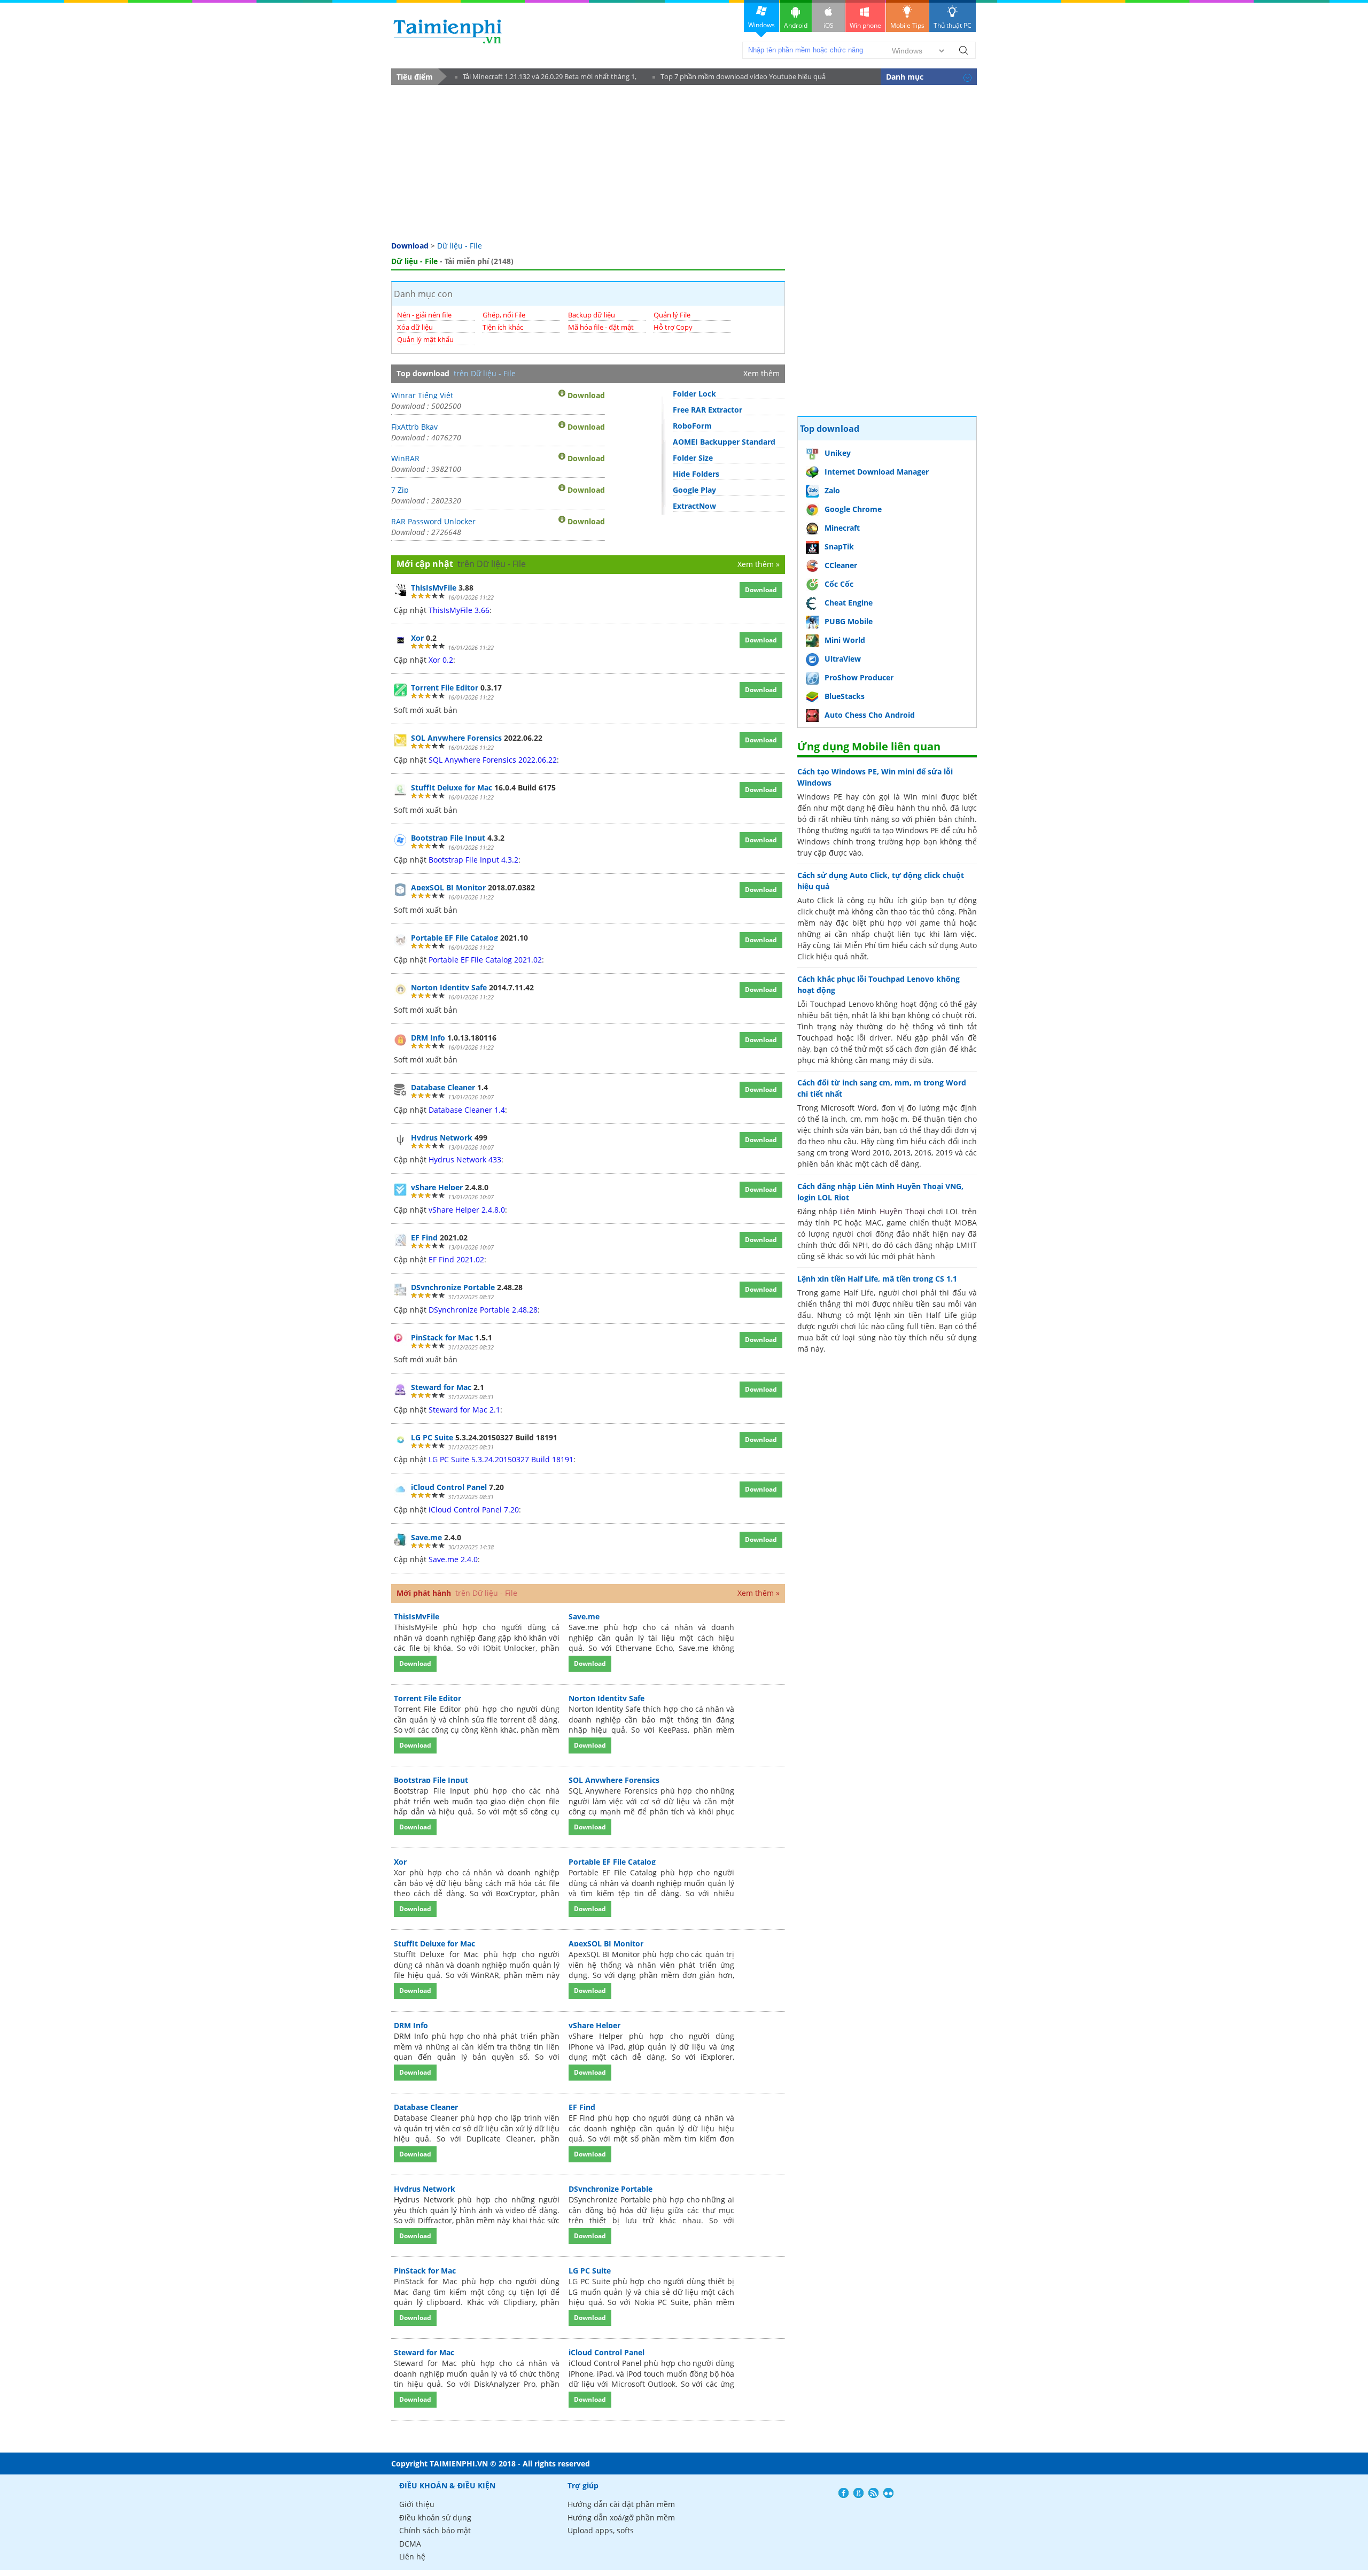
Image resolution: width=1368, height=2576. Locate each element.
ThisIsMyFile (434, 588)
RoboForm (692, 426)
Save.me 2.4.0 (453, 1559)
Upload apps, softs (601, 2530)
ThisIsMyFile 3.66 (459, 610)
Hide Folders (696, 474)
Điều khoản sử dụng (435, 2517)
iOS (829, 25)
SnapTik (839, 546)
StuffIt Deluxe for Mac (452, 787)
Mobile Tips (907, 25)
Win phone (865, 25)
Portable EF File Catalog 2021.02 (485, 960)
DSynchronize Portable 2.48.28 (483, 1310)
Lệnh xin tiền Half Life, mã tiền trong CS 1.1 (877, 1279)
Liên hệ (412, 2556)
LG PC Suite (432, 1437)
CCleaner (841, 565)
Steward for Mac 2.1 (464, 1410)
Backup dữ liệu (592, 315)
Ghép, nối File (504, 315)
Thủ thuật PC (953, 25)
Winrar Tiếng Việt (422, 394)
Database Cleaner (443, 1087)
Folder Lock (694, 394)
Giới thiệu (417, 2504)
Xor (417, 638)
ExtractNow (694, 506)
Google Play (694, 490)
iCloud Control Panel (449, 1487)
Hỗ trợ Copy (673, 327)
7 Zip (400, 489)
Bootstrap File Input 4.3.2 (473, 860)
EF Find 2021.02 (456, 1259)
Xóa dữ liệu (415, 327)
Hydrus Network (442, 1138)
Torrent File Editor (445, 688)
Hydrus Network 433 (465, 1159)
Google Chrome (853, 509)
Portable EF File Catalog (454, 938)
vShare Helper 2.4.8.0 (467, 1210)
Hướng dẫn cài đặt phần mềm (621, 2504)
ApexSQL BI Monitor (448, 887)
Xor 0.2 (441, 660)
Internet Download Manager (877, 472)
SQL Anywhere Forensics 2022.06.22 (493, 760)
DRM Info (428, 1038)
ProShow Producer (859, 677)
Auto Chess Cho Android (870, 715)
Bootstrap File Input (448, 838)
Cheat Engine (849, 603)
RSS (873, 2493)
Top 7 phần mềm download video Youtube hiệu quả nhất (739, 78)
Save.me (426, 1537)
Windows (761, 25)
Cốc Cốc (839, 584)
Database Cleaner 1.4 (467, 1110)
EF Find (424, 1237)
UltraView (843, 659)
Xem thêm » (759, 564)
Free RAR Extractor (708, 410)
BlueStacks (845, 696)
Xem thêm (761, 373)
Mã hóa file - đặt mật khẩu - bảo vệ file (601, 332)
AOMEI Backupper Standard (724, 442)
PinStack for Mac (442, 1337)
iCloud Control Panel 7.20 (474, 1510)
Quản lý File (672, 315)
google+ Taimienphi (858, 2493)
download (448, 31)
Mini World (845, 640)
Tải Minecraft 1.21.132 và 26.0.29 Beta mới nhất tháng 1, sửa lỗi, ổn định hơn (546, 78)
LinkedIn (888, 2493)
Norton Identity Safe (449, 987)
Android (796, 25)
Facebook (844, 2493)
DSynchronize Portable (453, 1287)
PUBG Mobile (849, 621)
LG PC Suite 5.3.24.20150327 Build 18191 (501, 1459)
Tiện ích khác (503, 327)
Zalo (832, 490)
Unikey (838, 453)
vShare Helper (437, 1187)
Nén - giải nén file (424, 315)
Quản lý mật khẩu (425, 339)
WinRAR (405, 457)
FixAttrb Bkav (414, 426)
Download (410, 246)
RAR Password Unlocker (433, 521)
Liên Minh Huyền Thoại (882, 1211)
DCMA (410, 2544)
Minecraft (842, 528)
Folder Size (693, 458)
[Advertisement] (684, 165)
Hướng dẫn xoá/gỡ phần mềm (621, 2517)
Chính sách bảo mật (435, 2530)
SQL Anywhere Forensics (456, 738)
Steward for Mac (441, 1387)
